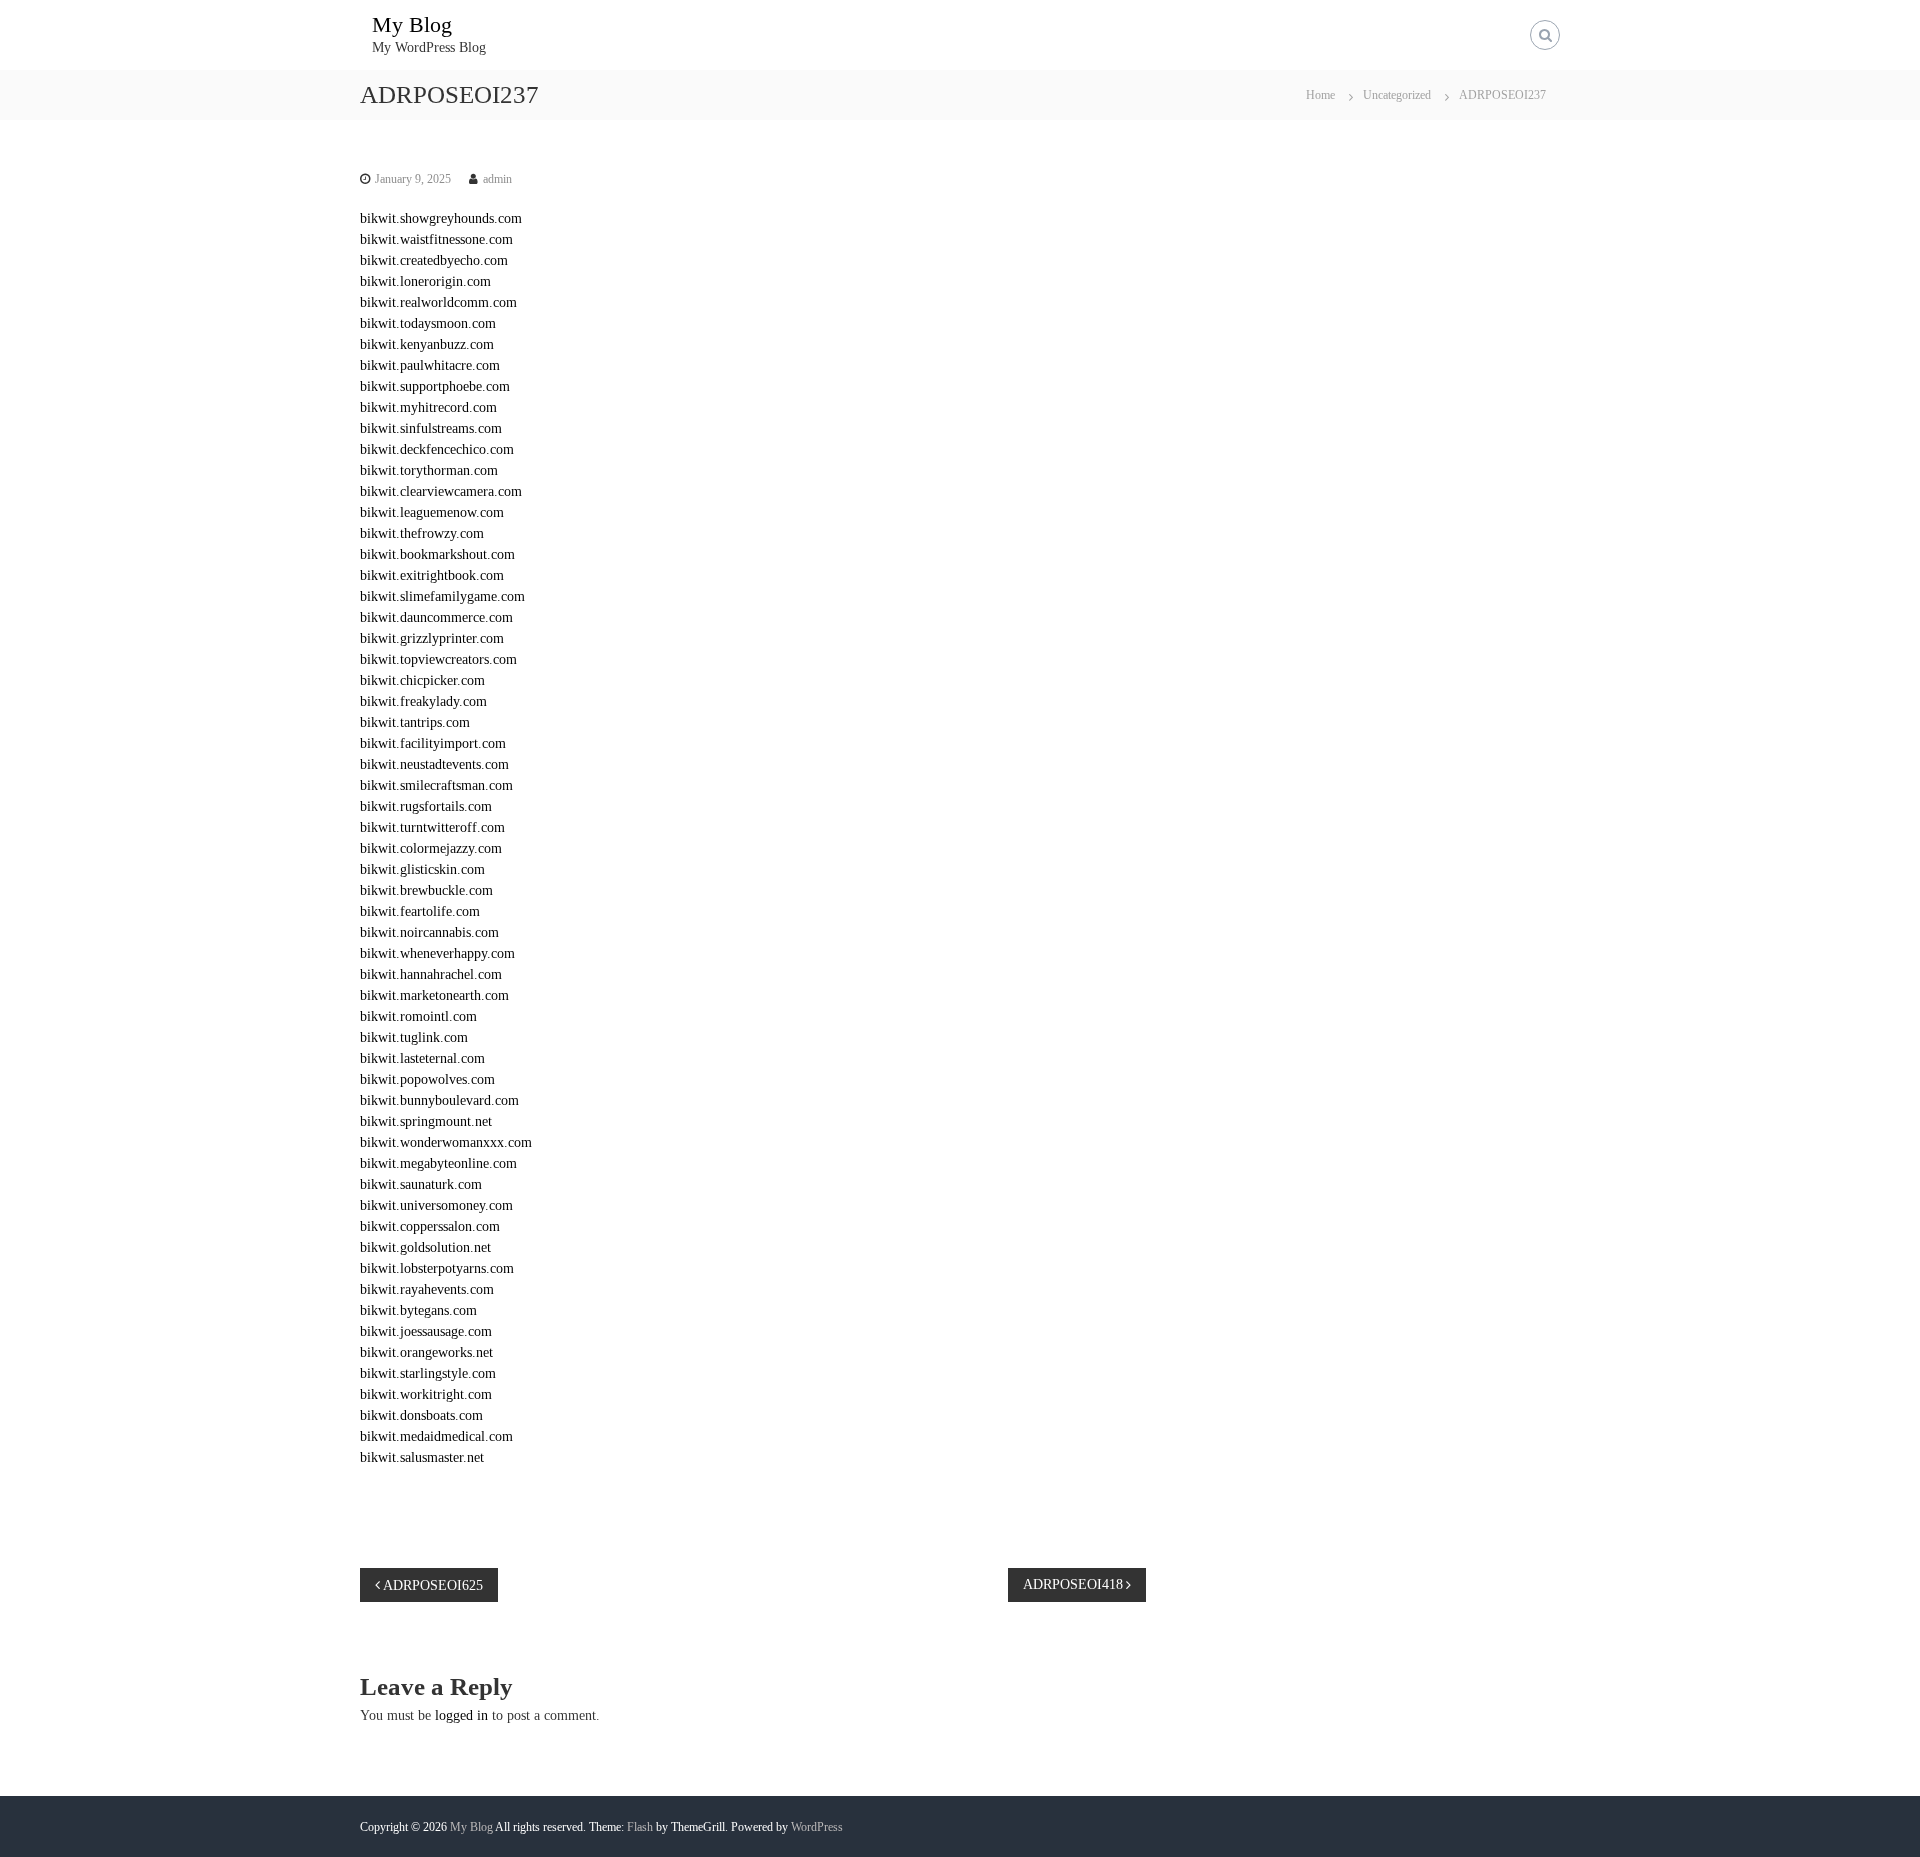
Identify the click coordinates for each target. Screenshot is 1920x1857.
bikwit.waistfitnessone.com (436, 239)
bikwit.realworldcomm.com (438, 302)
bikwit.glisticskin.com (422, 869)
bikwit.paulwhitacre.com (430, 365)
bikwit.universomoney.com (436, 1205)
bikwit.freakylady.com (423, 701)
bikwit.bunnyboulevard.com (439, 1100)
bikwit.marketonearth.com (434, 995)
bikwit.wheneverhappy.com (437, 953)
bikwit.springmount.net (426, 1121)
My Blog (412, 24)
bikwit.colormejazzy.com (431, 848)
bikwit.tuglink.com (414, 1037)
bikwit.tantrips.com (415, 722)
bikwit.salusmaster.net (422, 1457)
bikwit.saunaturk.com (421, 1184)
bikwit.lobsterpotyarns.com (437, 1268)
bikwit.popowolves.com (427, 1079)
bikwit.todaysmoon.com (428, 323)
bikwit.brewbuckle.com (426, 890)
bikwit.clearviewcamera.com (441, 491)
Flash (640, 1827)
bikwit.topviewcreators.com (438, 659)
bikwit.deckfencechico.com (437, 449)
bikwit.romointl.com (418, 1016)
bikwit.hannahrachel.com (431, 974)
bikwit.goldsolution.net (425, 1247)
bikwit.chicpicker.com (422, 680)
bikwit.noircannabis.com (429, 932)
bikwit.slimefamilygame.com (442, 596)
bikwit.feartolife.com (420, 911)
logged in (461, 1715)
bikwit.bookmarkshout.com (437, 554)
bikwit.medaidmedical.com (436, 1436)
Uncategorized (1397, 95)
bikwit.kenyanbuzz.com (427, 344)
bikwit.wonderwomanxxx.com (446, 1142)
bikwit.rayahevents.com (427, 1289)
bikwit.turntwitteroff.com (432, 827)
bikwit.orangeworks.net (426, 1352)
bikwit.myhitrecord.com (428, 407)
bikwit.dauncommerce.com (436, 617)
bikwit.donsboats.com (421, 1415)
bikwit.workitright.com (426, 1394)
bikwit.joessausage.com (426, 1331)
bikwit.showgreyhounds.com (441, 218)
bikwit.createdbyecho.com (434, 260)
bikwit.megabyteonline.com (438, 1163)
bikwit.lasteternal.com (422, 1058)
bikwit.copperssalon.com (430, 1226)
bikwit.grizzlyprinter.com (432, 638)
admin (497, 179)
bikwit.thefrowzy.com (422, 533)
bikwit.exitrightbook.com (432, 575)
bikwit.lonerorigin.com (425, 281)
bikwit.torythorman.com (429, 470)
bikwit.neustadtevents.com (434, 764)
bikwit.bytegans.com (418, 1310)
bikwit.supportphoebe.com (435, 386)
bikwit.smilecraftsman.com (436, 785)
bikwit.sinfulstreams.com (431, 428)
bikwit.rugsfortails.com (426, 806)
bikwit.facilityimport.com (433, 743)
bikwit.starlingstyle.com (428, 1373)
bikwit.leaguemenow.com (432, 512)
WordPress (817, 1827)
